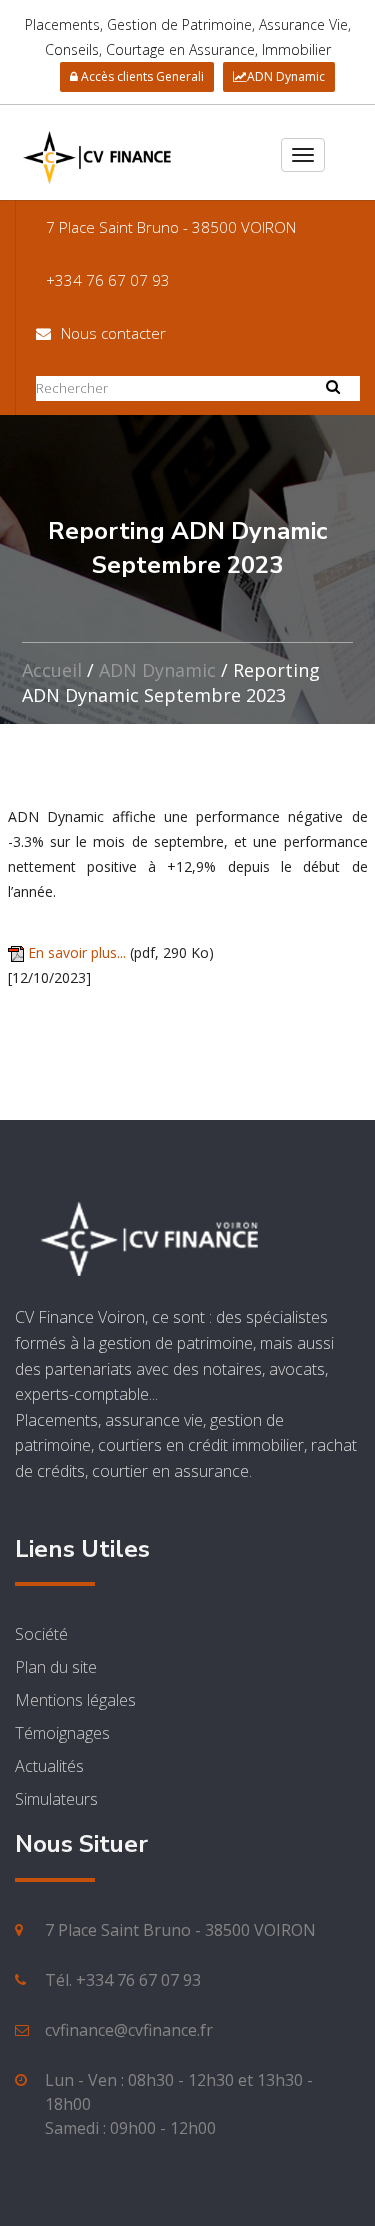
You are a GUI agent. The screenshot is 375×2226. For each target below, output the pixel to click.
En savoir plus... (77, 952)
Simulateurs (56, 1799)
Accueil (52, 670)
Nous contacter (113, 333)
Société (41, 1634)
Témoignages (62, 1733)
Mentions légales (75, 1700)
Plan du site (56, 1667)
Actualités (49, 1766)
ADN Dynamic (286, 76)
